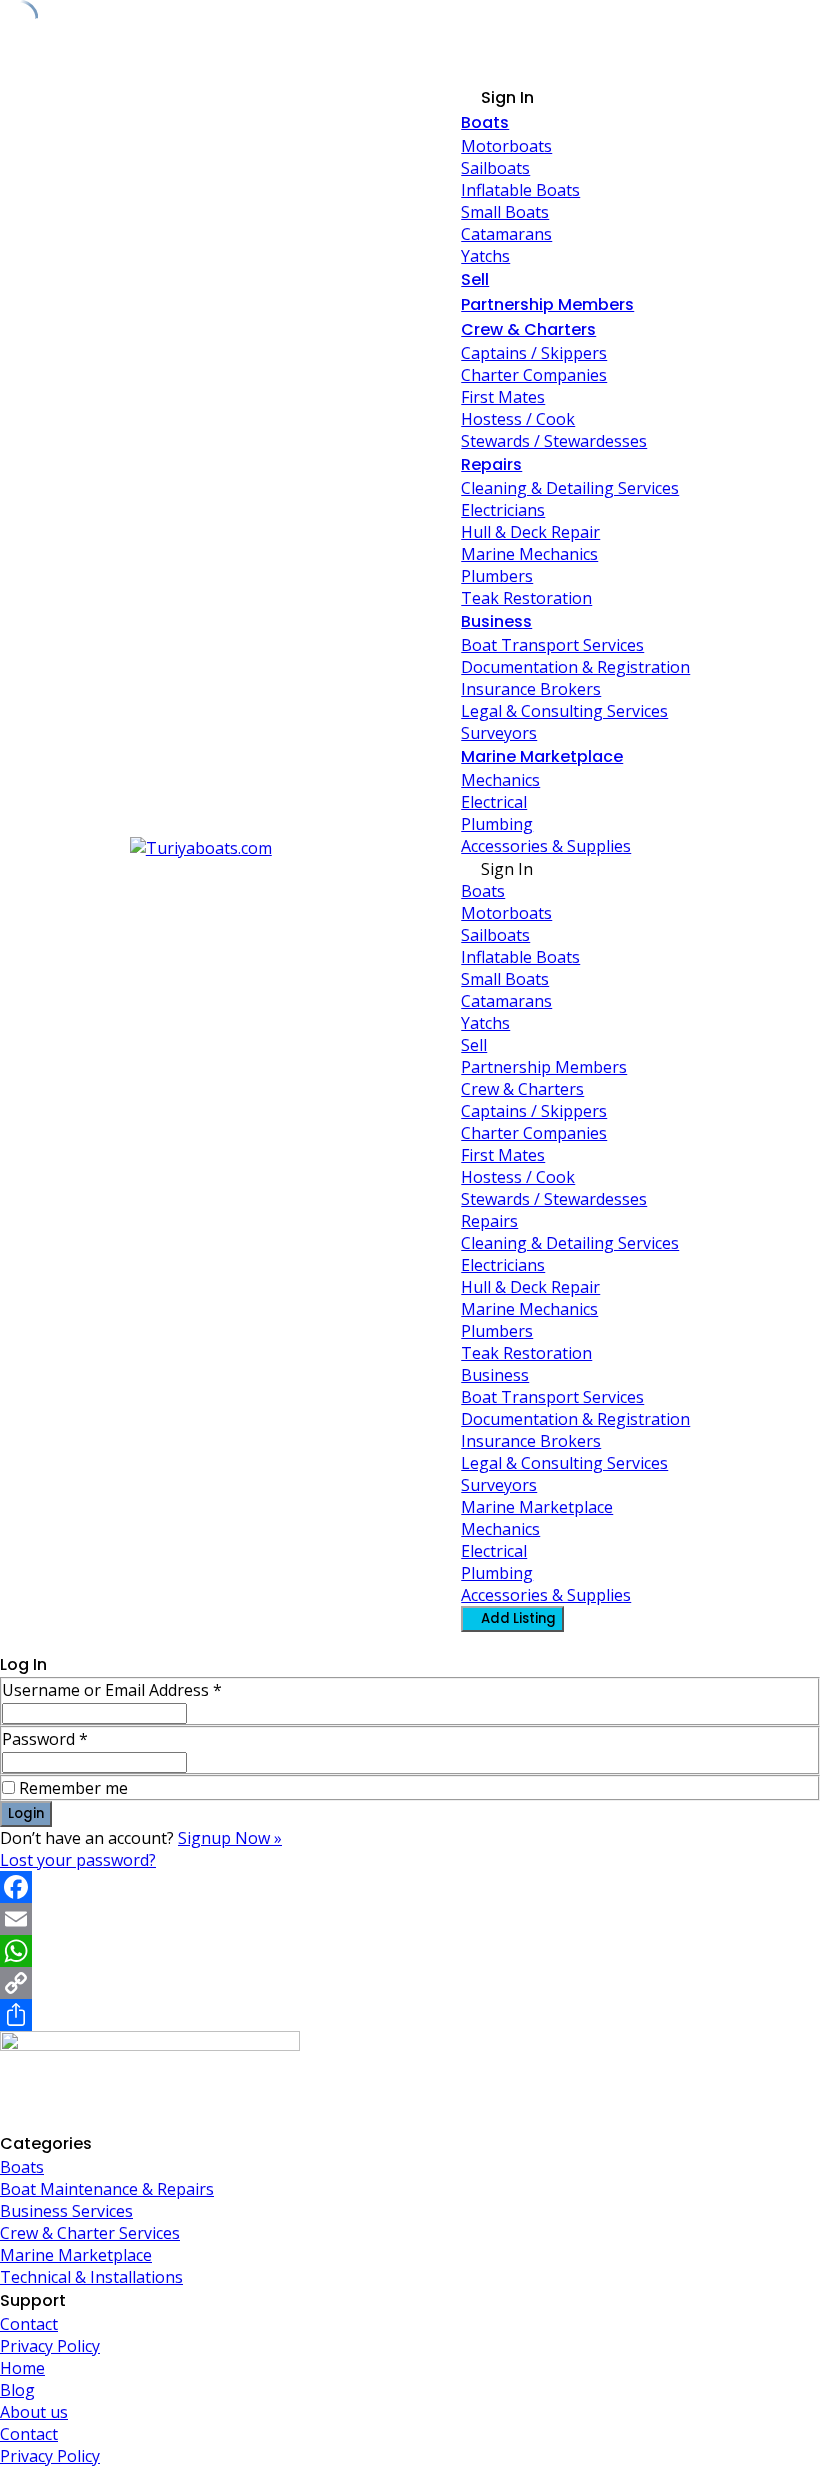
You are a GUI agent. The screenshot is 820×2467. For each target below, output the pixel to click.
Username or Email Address (112, 1690)
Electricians (503, 510)
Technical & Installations (91, 2277)
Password (45, 1739)
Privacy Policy (50, 2346)
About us (34, 2412)
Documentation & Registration (575, 667)
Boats (485, 122)
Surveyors (499, 733)
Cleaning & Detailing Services (570, 488)
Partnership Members (547, 304)
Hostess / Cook (518, 419)
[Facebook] (410, 1887)
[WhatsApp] (410, 1951)
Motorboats (506, 146)
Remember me (73, 1788)
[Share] (410, 2015)
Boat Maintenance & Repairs (107, 2189)
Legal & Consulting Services (564, 711)
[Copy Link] (410, 1983)
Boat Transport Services (552, 645)
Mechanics (500, 780)
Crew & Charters (528, 329)
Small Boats (505, 212)
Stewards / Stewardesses (554, 441)
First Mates (503, 397)
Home (22, 2368)
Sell (475, 279)
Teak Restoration (526, 598)
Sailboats (495, 168)
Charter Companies (534, 375)
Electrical (494, 802)
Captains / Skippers (534, 353)
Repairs (491, 464)
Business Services (66, 2211)
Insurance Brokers (531, 689)
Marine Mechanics (529, 554)
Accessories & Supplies (546, 846)
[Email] (410, 1919)
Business (496, 621)
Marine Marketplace (542, 756)
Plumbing (497, 824)
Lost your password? (78, 1860)
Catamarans (506, 234)
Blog (17, 2390)
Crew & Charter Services (90, 2233)
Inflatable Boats (520, 190)
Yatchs (485, 256)
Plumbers (497, 576)
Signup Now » (230, 1838)
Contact (29, 2324)
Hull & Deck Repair (530, 532)
